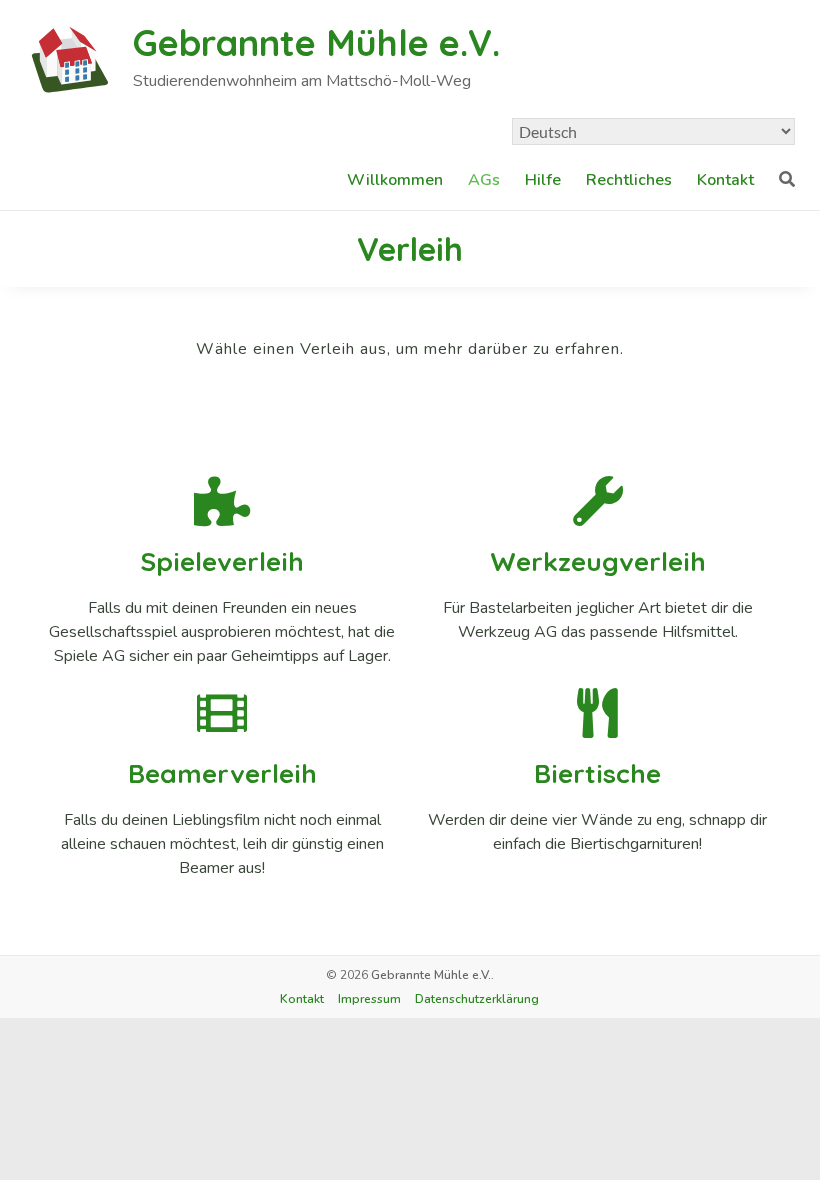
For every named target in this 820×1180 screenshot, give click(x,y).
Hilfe (543, 180)
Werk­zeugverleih (598, 561)
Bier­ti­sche (597, 773)
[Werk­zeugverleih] (598, 501)
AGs (484, 180)
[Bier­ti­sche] (598, 713)
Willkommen (395, 180)
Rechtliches (629, 180)
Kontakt (725, 180)
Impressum (369, 999)
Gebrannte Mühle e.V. (316, 42)
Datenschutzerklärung (477, 999)
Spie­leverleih (222, 561)
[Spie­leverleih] (222, 501)
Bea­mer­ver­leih (222, 773)
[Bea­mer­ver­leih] (222, 713)
